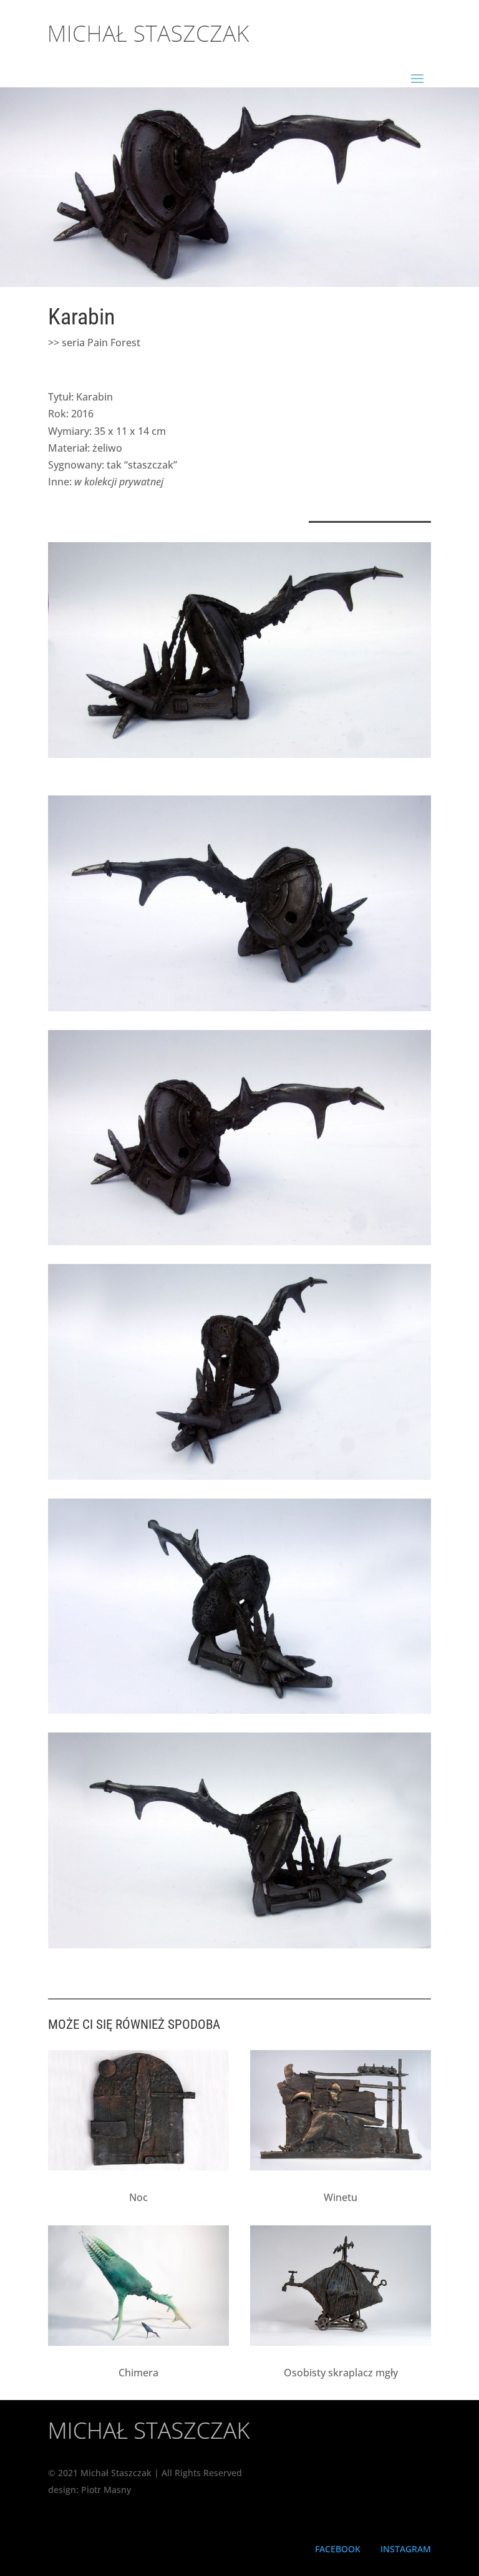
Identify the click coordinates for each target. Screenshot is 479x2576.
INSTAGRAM (406, 2549)
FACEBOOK (338, 2549)
